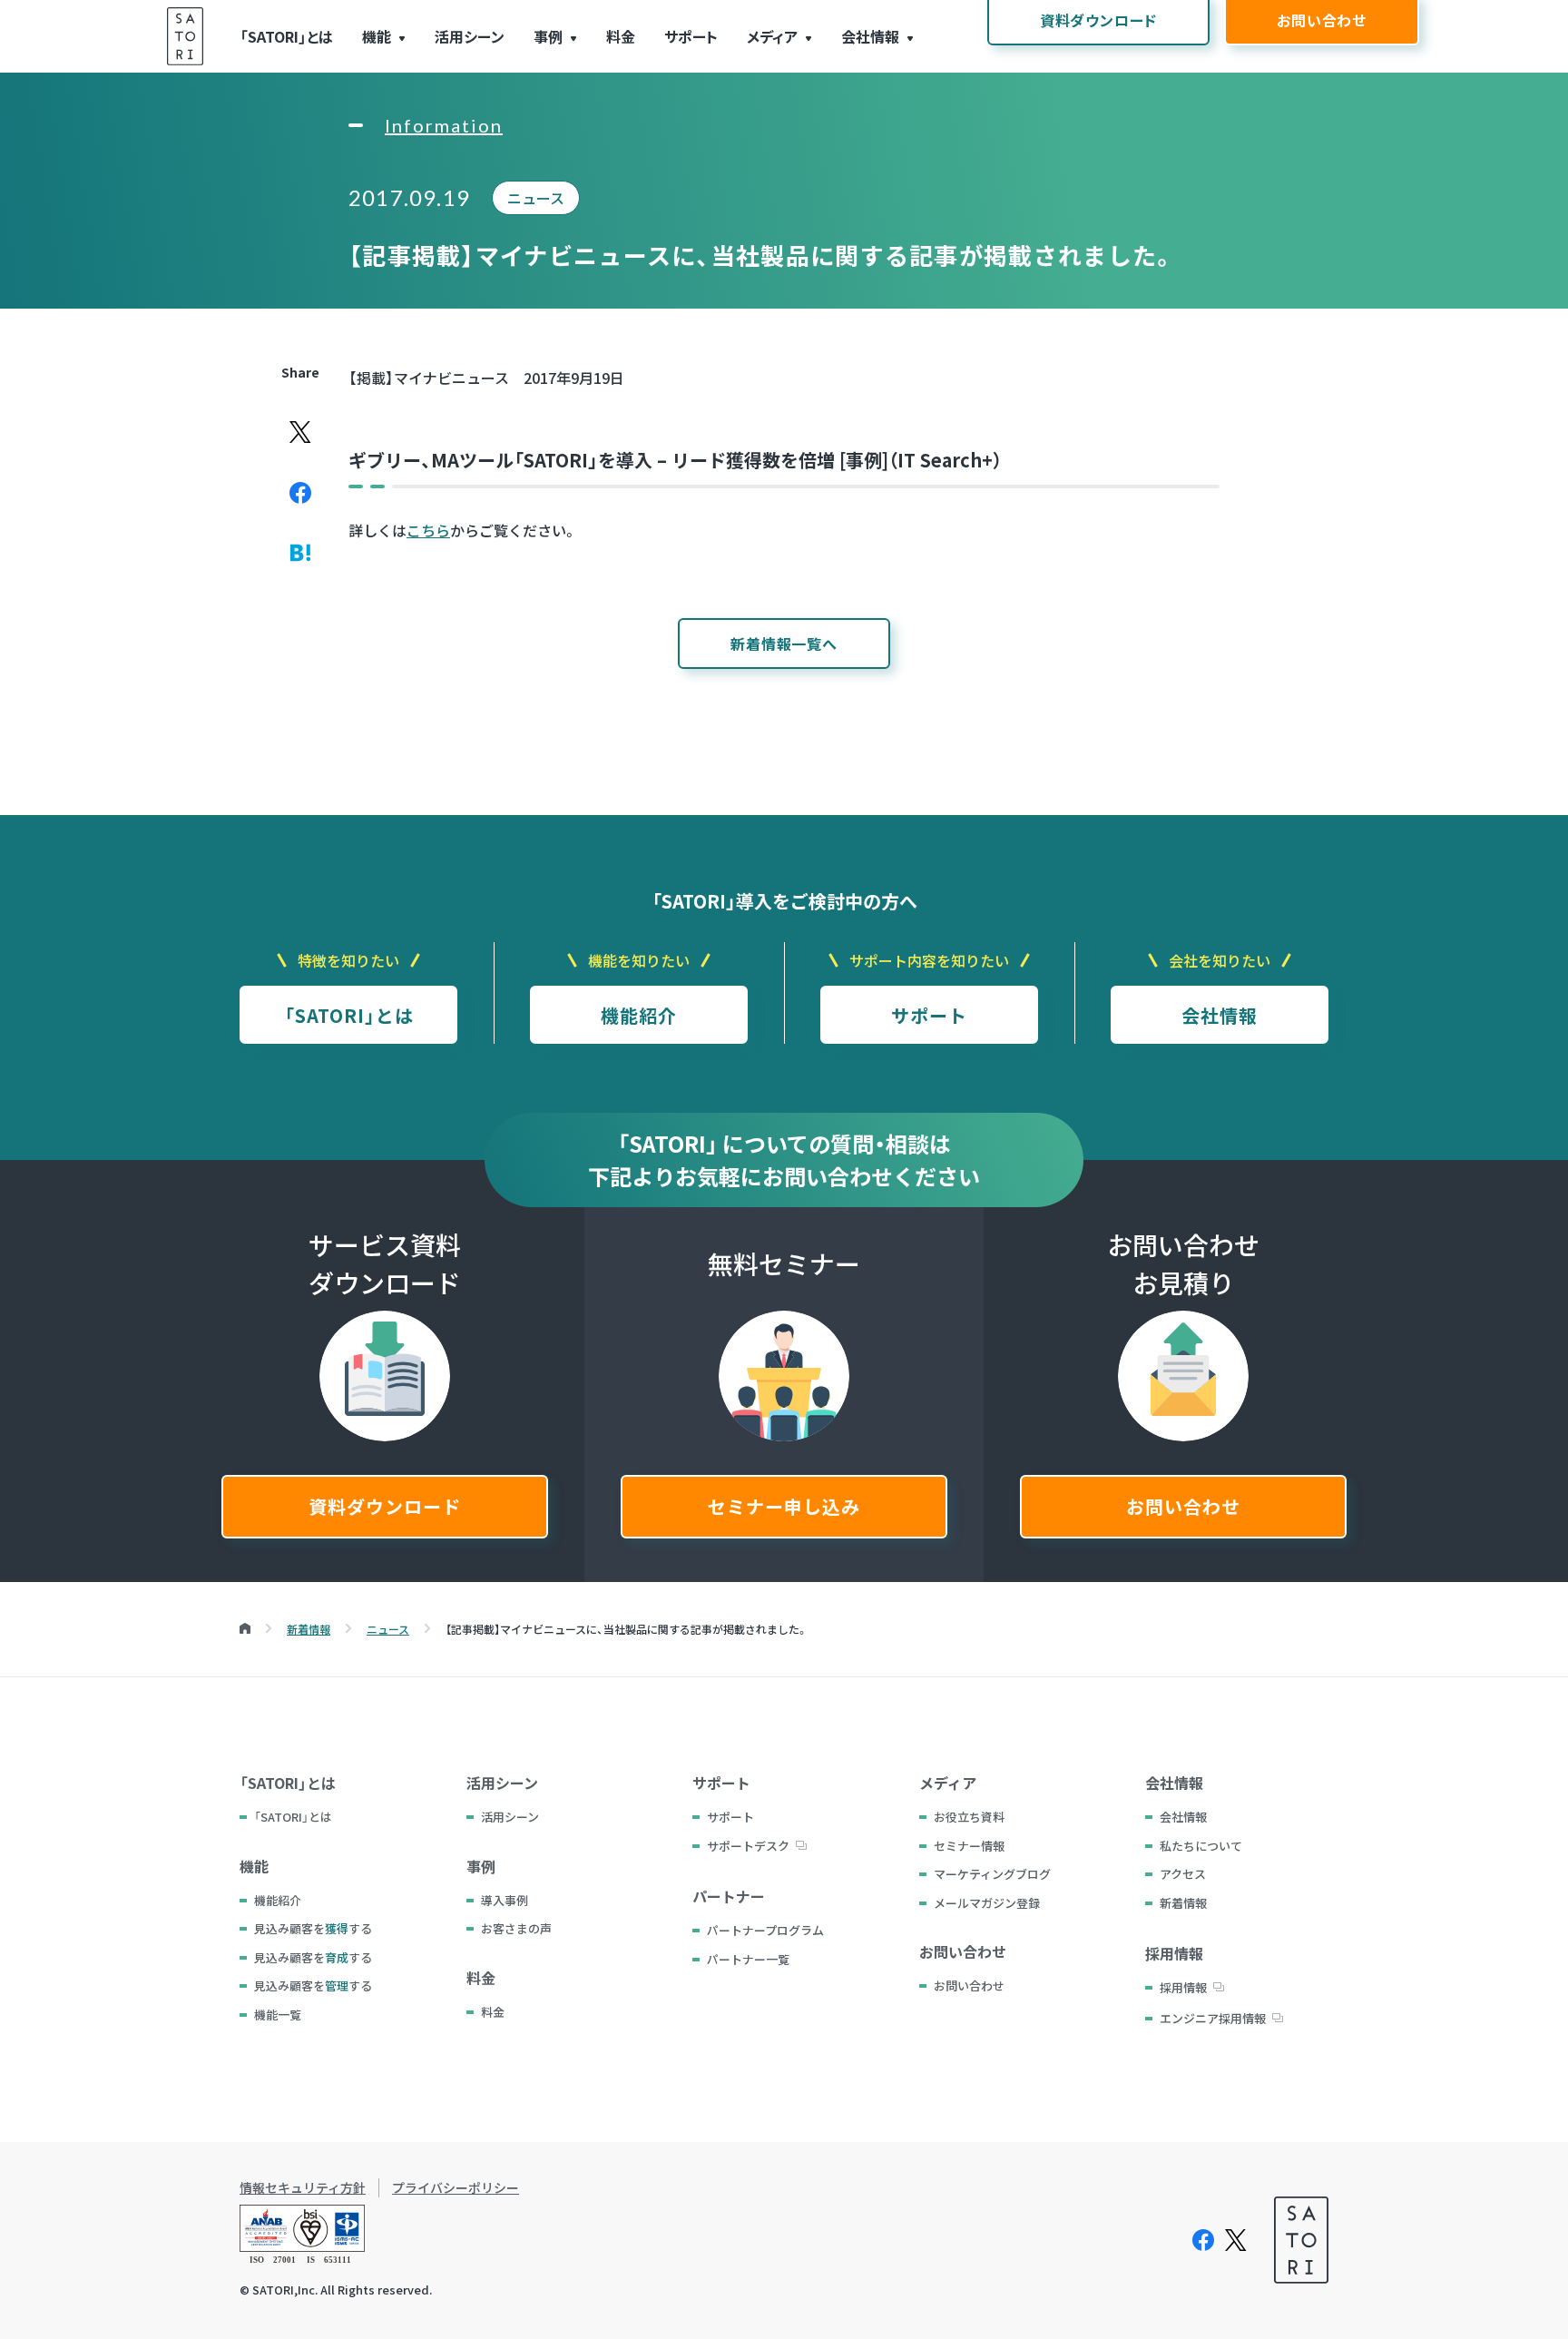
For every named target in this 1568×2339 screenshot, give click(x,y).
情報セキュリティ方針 (303, 2188)
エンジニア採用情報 (1213, 2018)
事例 (548, 36)
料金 (621, 36)
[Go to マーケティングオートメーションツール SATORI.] (245, 1629)
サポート (691, 36)
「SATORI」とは (286, 36)
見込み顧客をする (313, 1928)
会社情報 (870, 36)
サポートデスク (748, 1846)
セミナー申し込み (784, 1506)
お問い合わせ (1183, 1506)
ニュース (536, 198)
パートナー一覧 (748, 1959)
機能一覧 (278, 2015)
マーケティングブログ (992, 1874)
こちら (428, 530)
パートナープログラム (765, 1930)
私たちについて (1201, 1846)
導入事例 (505, 1900)
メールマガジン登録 (987, 1903)
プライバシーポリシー (456, 2188)
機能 (377, 36)
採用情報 (1183, 1987)
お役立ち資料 (969, 1817)
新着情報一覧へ (784, 644)
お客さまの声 (516, 1928)
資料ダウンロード (385, 1506)
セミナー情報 (969, 1846)
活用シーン (470, 36)
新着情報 (1183, 1903)
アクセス (1183, 1874)
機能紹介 (639, 1015)
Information (444, 125)
